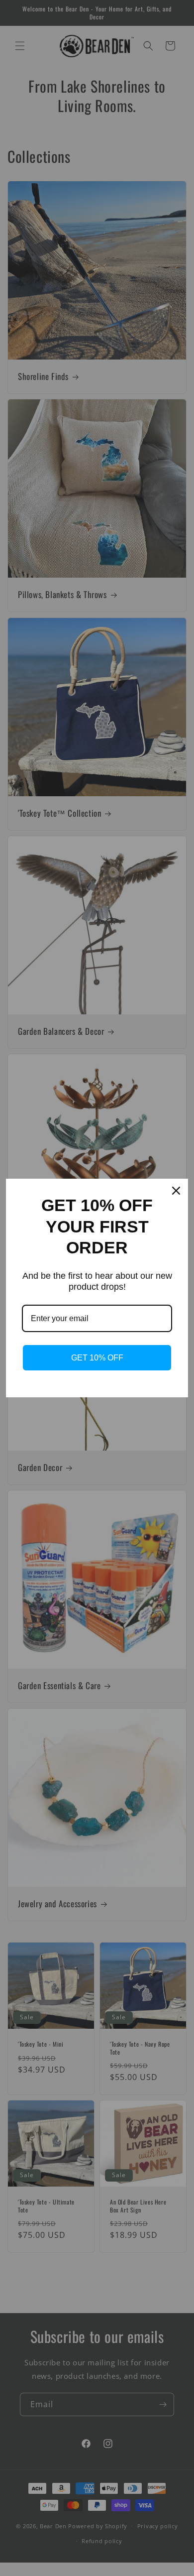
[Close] (176, 1191)
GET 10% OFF (97, 1358)
